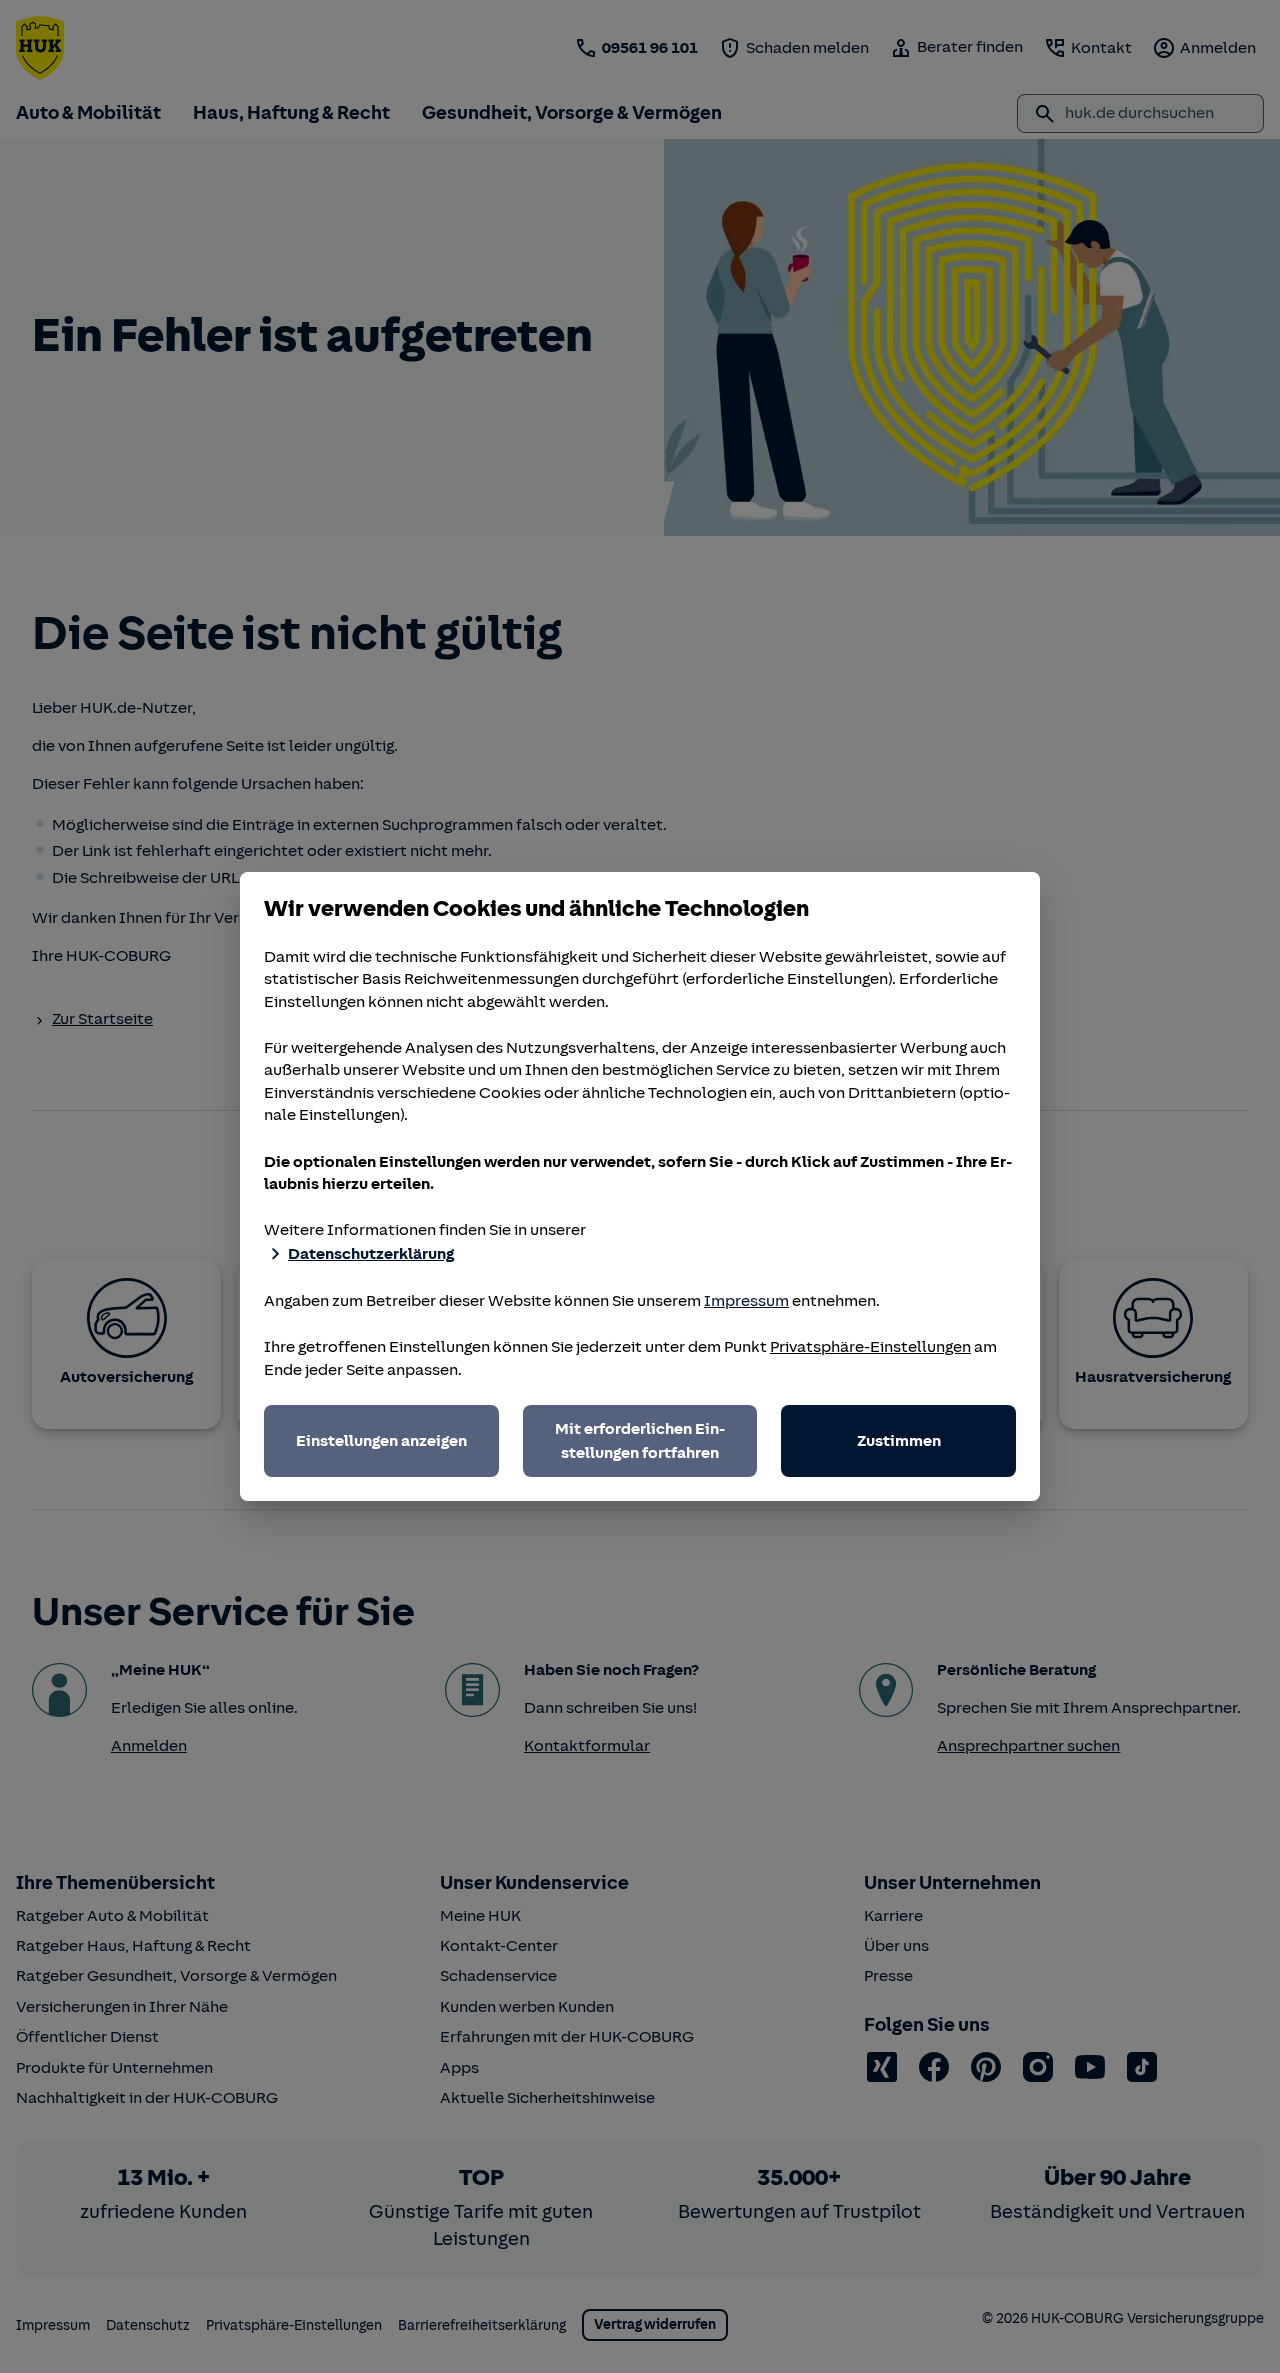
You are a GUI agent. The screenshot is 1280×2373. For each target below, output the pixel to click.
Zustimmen (899, 1441)
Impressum (746, 1301)
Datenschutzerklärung (371, 1254)
